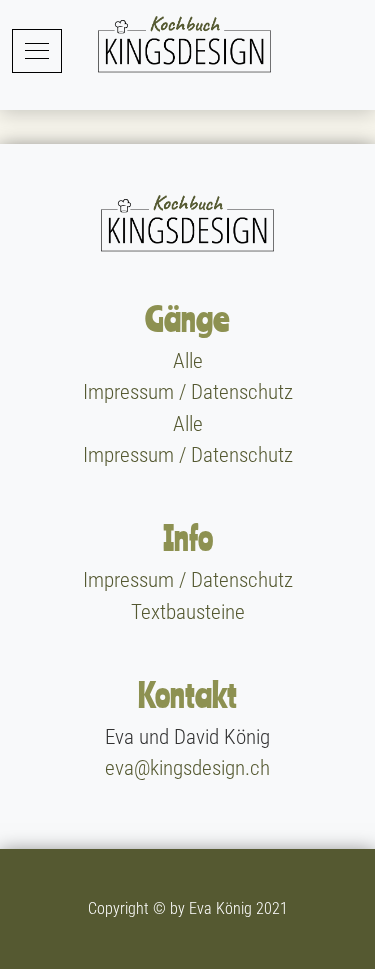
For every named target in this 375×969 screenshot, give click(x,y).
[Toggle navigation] (37, 50)
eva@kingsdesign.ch (187, 768)
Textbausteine (188, 612)
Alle (188, 361)
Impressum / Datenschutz (188, 393)
